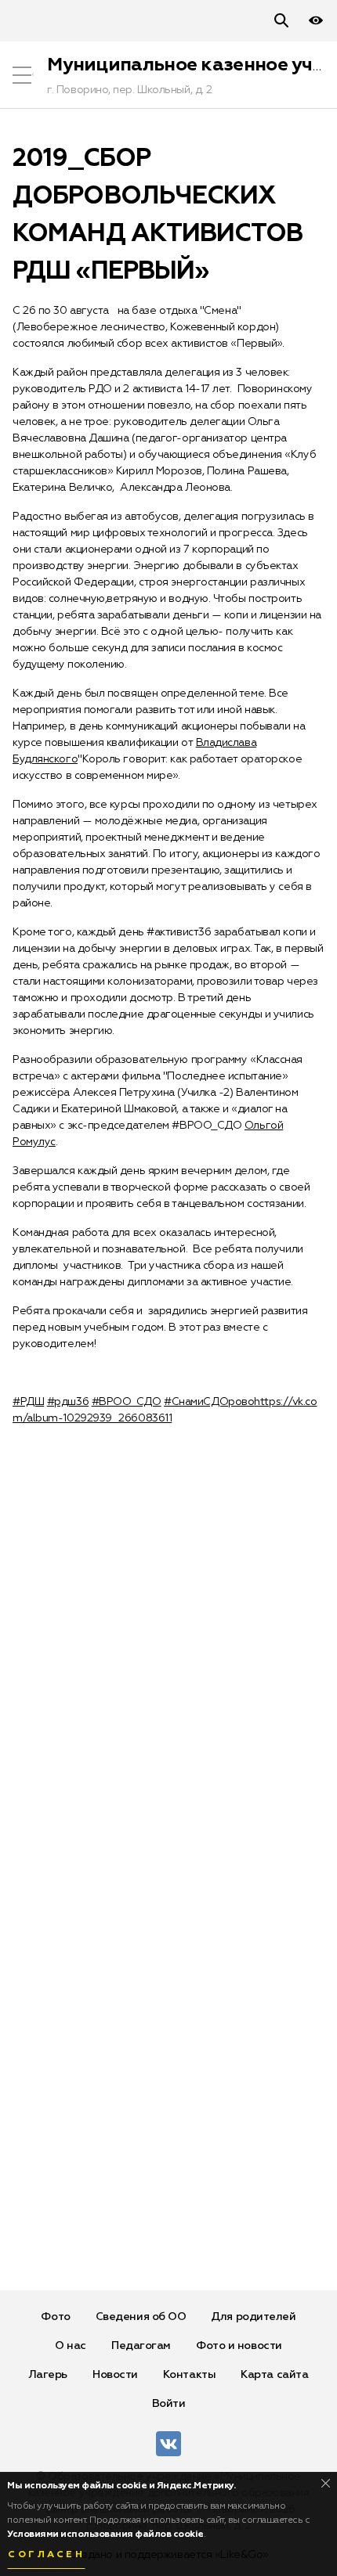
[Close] (326, 2483)
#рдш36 (68, 1402)
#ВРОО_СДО (127, 1402)
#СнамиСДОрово (209, 1402)
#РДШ (28, 1402)
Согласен (46, 2555)
